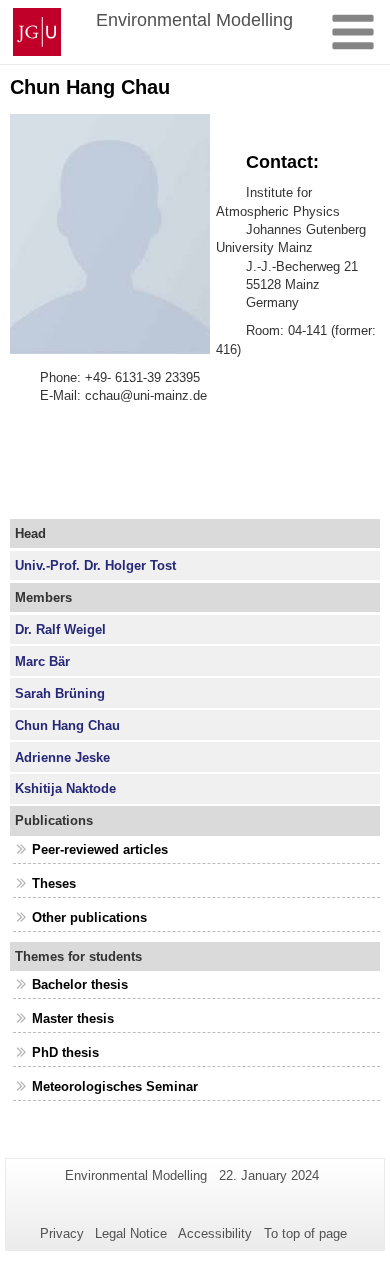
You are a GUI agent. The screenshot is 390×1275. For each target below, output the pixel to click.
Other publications (89, 917)
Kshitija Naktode (65, 788)
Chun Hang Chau (67, 725)
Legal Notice (131, 1233)
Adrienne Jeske (62, 757)
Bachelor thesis (80, 984)
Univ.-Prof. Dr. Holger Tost (95, 565)
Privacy (62, 1233)
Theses (54, 883)
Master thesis (73, 1018)
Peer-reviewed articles (100, 849)
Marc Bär (42, 661)
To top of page (305, 1233)
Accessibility (215, 1233)
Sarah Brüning (60, 693)
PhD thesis (65, 1052)
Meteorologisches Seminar (115, 1086)
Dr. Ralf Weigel (60, 629)
